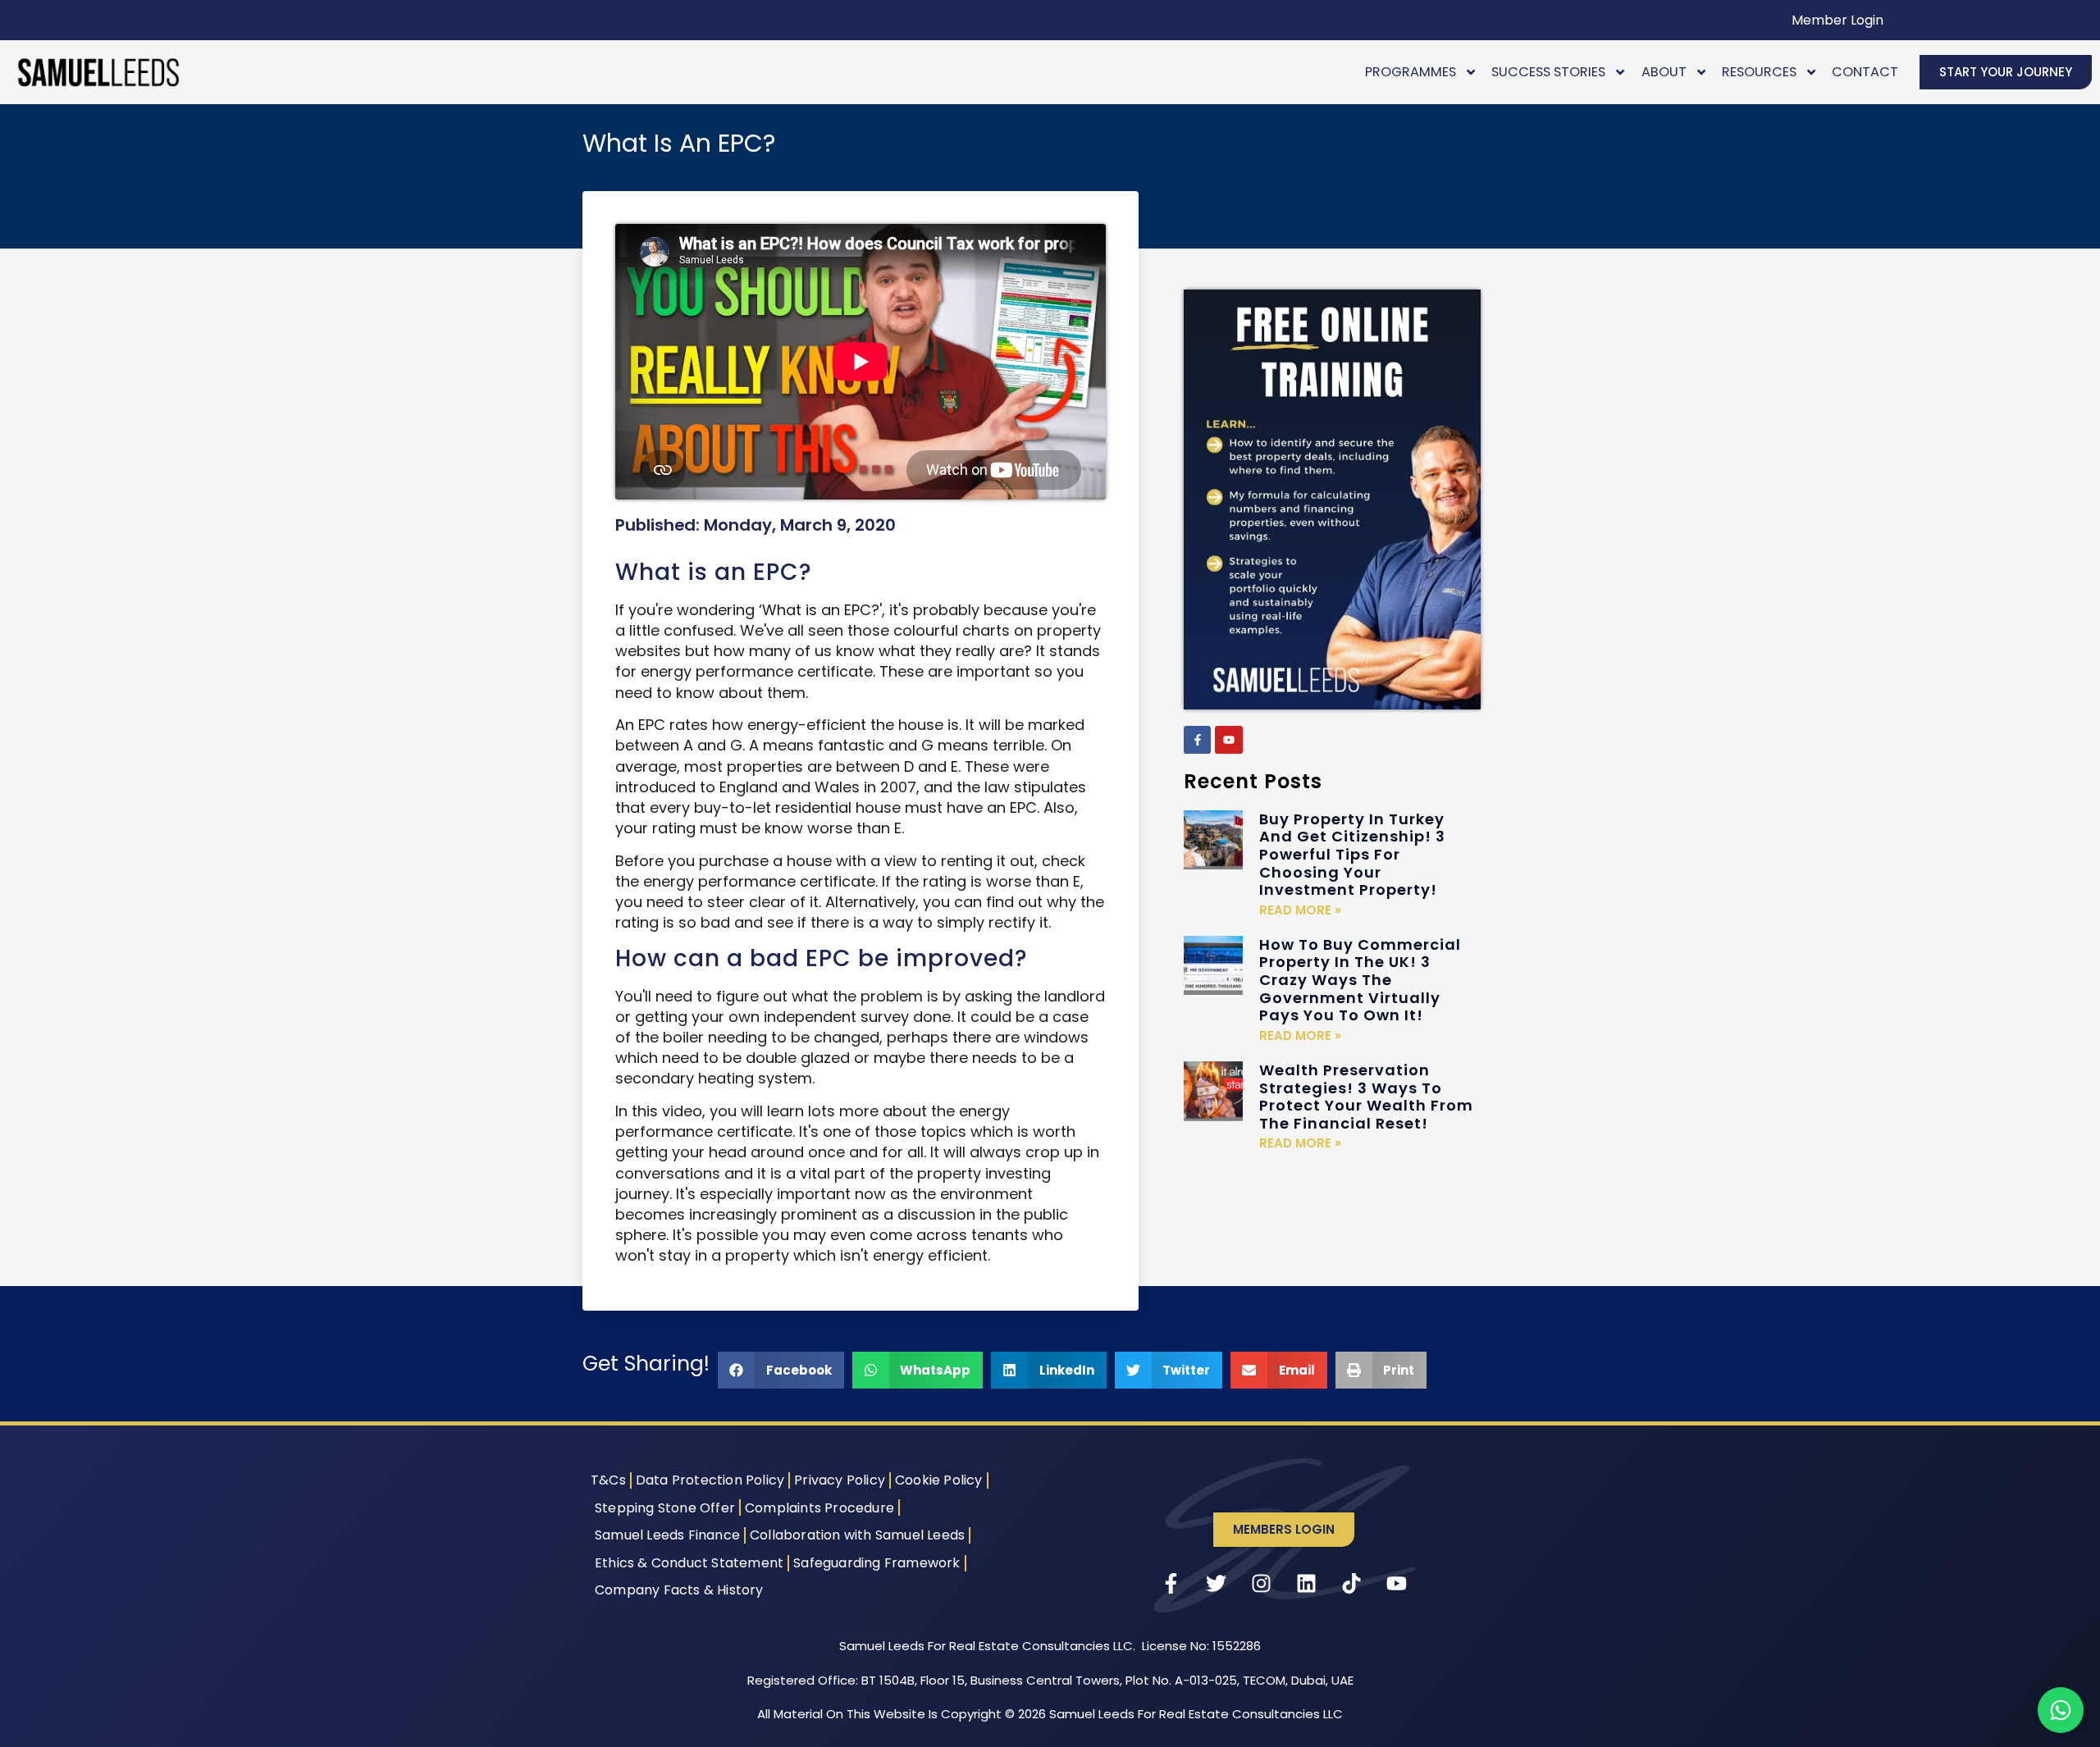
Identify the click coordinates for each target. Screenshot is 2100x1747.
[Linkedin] (1307, 1584)
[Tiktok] (1352, 1584)
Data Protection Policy (710, 1480)
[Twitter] (1217, 1584)
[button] (781, 1370)
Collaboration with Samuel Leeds (857, 1535)
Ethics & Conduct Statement (689, 1563)
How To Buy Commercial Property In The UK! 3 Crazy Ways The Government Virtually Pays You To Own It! (1360, 980)
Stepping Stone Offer (665, 1508)
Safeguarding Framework (877, 1563)
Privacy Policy (840, 1480)
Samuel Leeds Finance (667, 1535)
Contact (1865, 72)
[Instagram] (1262, 1584)
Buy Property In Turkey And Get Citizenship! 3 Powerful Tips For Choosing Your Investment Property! (1352, 854)
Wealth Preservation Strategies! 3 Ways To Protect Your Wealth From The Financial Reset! (1366, 1097)
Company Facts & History (679, 1590)
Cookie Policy (939, 1480)
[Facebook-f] (1198, 740)
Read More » (1300, 910)
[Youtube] (1229, 740)
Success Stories (1548, 72)
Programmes (1411, 72)
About (1664, 72)
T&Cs (608, 1480)
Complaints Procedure (819, 1508)
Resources (1759, 72)
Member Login (1837, 20)
